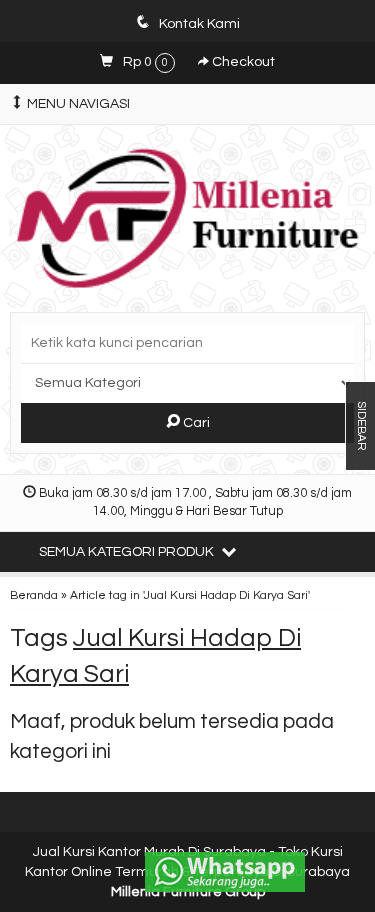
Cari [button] (195, 423)
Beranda (34, 595)
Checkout (242, 62)
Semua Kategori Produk (128, 552)
